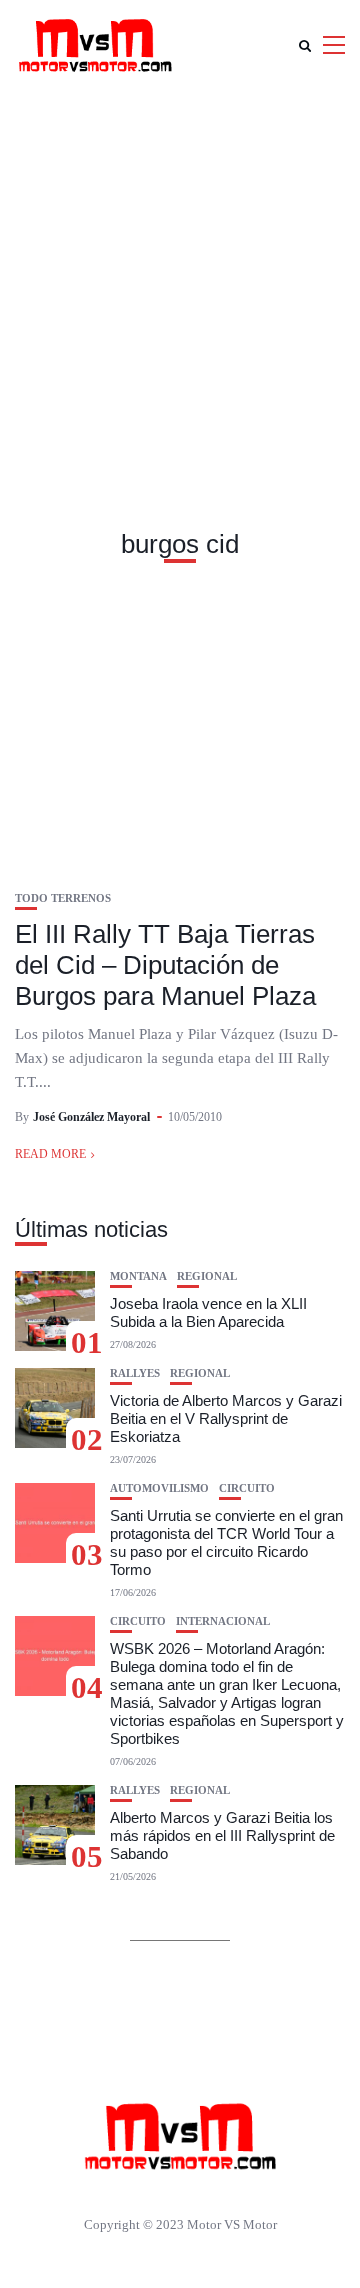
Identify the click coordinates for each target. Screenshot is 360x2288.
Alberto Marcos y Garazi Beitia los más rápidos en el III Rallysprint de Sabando (222, 1835)
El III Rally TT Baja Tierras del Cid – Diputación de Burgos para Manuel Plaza (165, 965)
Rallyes (135, 1373)
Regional (207, 1276)
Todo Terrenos (63, 898)
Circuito (247, 1488)
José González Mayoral (91, 1117)
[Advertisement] (180, 280)
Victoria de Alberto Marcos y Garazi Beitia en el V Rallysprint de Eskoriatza (226, 1418)
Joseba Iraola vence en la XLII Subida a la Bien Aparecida (208, 1312)
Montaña (138, 1276)
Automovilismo (159, 1488)
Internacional (223, 1621)
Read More (50, 1154)
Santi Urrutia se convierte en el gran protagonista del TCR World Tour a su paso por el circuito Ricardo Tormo (226, 1542)
